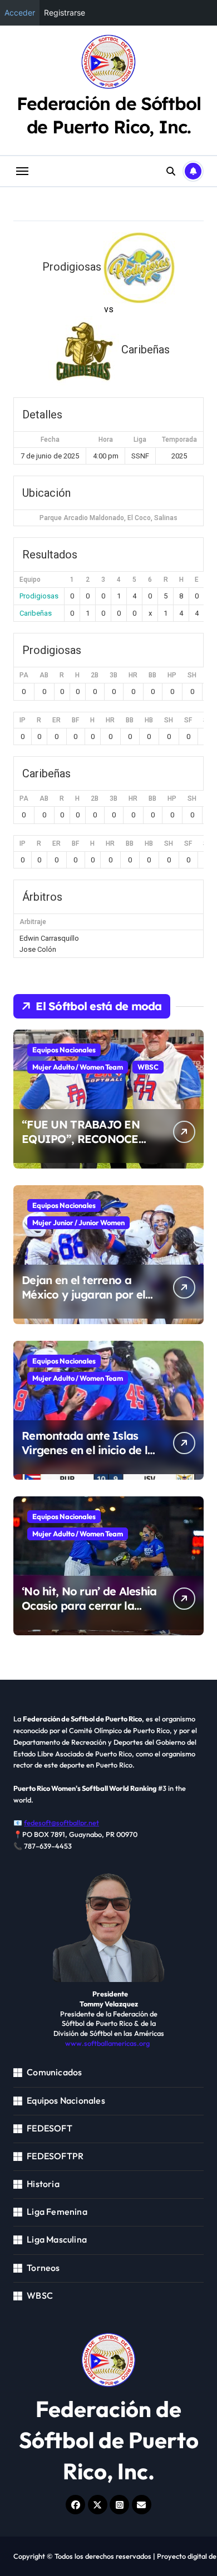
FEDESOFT (50, 2128)
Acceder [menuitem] (20, 13)
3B (114, 675)
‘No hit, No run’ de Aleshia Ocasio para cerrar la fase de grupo (89, 1606)
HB (149, 720)
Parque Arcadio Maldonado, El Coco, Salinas (108, 518)
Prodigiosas (39, 596)
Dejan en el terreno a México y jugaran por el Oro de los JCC (83, 1294)
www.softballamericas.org (107, 2043)
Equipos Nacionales (64, 1050)
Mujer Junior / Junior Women (78, 1222)
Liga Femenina (57, 2211)
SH (192, 675)
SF (188, 720)
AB (44, 675)
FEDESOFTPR (55, 2156)
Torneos (43, 2268)
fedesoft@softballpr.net (61, 1823)
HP (172, 675)
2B (95, 675)
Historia (43, 2184)
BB (152, 675)
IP (23, 720)
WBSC (148, 1067)
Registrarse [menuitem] (65, 13)
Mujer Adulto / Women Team (78, 1067)
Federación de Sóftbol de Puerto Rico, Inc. (109, 115)
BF (75, 720)
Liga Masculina (57, 2239)
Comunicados (54, 2072)
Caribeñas (36, 613)
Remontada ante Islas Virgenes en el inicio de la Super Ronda (88, 1450)
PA (24, 675)
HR (133, 675)
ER (56, 720)
